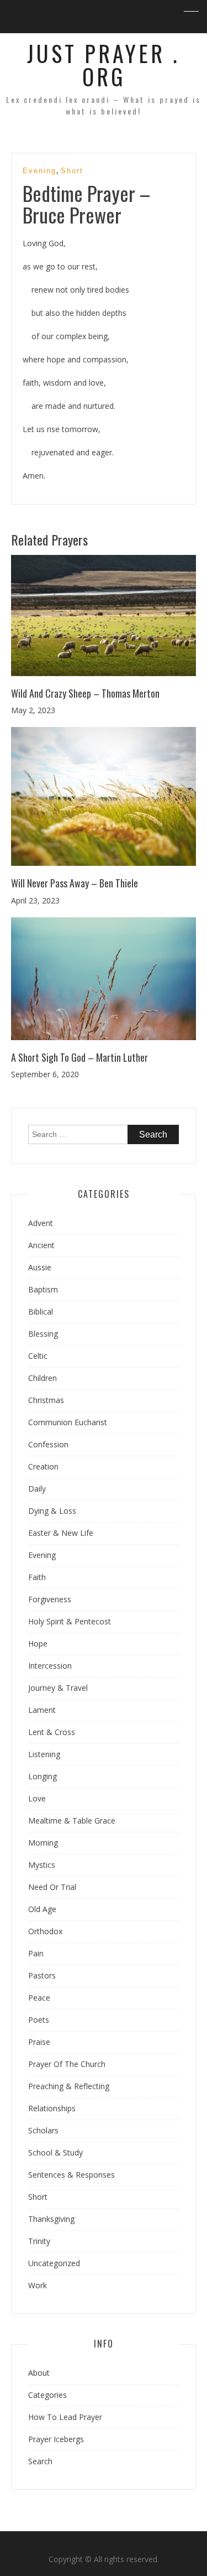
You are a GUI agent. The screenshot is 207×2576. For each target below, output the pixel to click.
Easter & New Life (61, 1533)
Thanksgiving (51, 2219)
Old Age (42, 1909)
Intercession (50, 1666)
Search (40, 2461)
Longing (43, 1776)
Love (37, 1798)
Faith (37, 1577)
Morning (43, 1843)
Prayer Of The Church (67, 2064)
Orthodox (45, 1931)
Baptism (43, 1289)
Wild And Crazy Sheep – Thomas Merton (85, 693)
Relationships (52, 2108)
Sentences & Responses (71, 2175)
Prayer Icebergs (56, 2439)
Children (43, 1378)
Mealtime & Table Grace (72, 1821)
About (39, 2373)
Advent (41, 1223)
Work (38, 2285)
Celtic (38, 1356)
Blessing (43, 1334)
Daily (37, 1489)
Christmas (46, 1400)
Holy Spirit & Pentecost (70, 1621)
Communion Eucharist (68, 1422)
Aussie (40, 1267)
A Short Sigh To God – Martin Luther (79, 1057)
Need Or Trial (52, 1887)
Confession (48, 1444)
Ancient (41, 1245)
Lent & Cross (52, 1732)
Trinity (39, 2241)
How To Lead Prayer (65, 2417)
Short (72, 171)
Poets (39, 2020)
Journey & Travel (58, 1688)
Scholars (43, 2130)
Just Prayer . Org (104, 65)
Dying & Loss (52, 1511)
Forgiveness (50, 1599)
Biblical (41, 1312)
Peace (39, 1998)
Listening (44, 1754)
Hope (38, 1643)
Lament (42, 1710)
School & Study (55, 2152)
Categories (47, 2395)
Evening (39, 171)
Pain (36, 1953)
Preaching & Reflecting (69, 2086)
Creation (43, 1466)
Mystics (42, 1865)
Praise (39, 2042)
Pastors (42, 1975)
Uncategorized (54, 2263)
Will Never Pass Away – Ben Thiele (75, 883)
